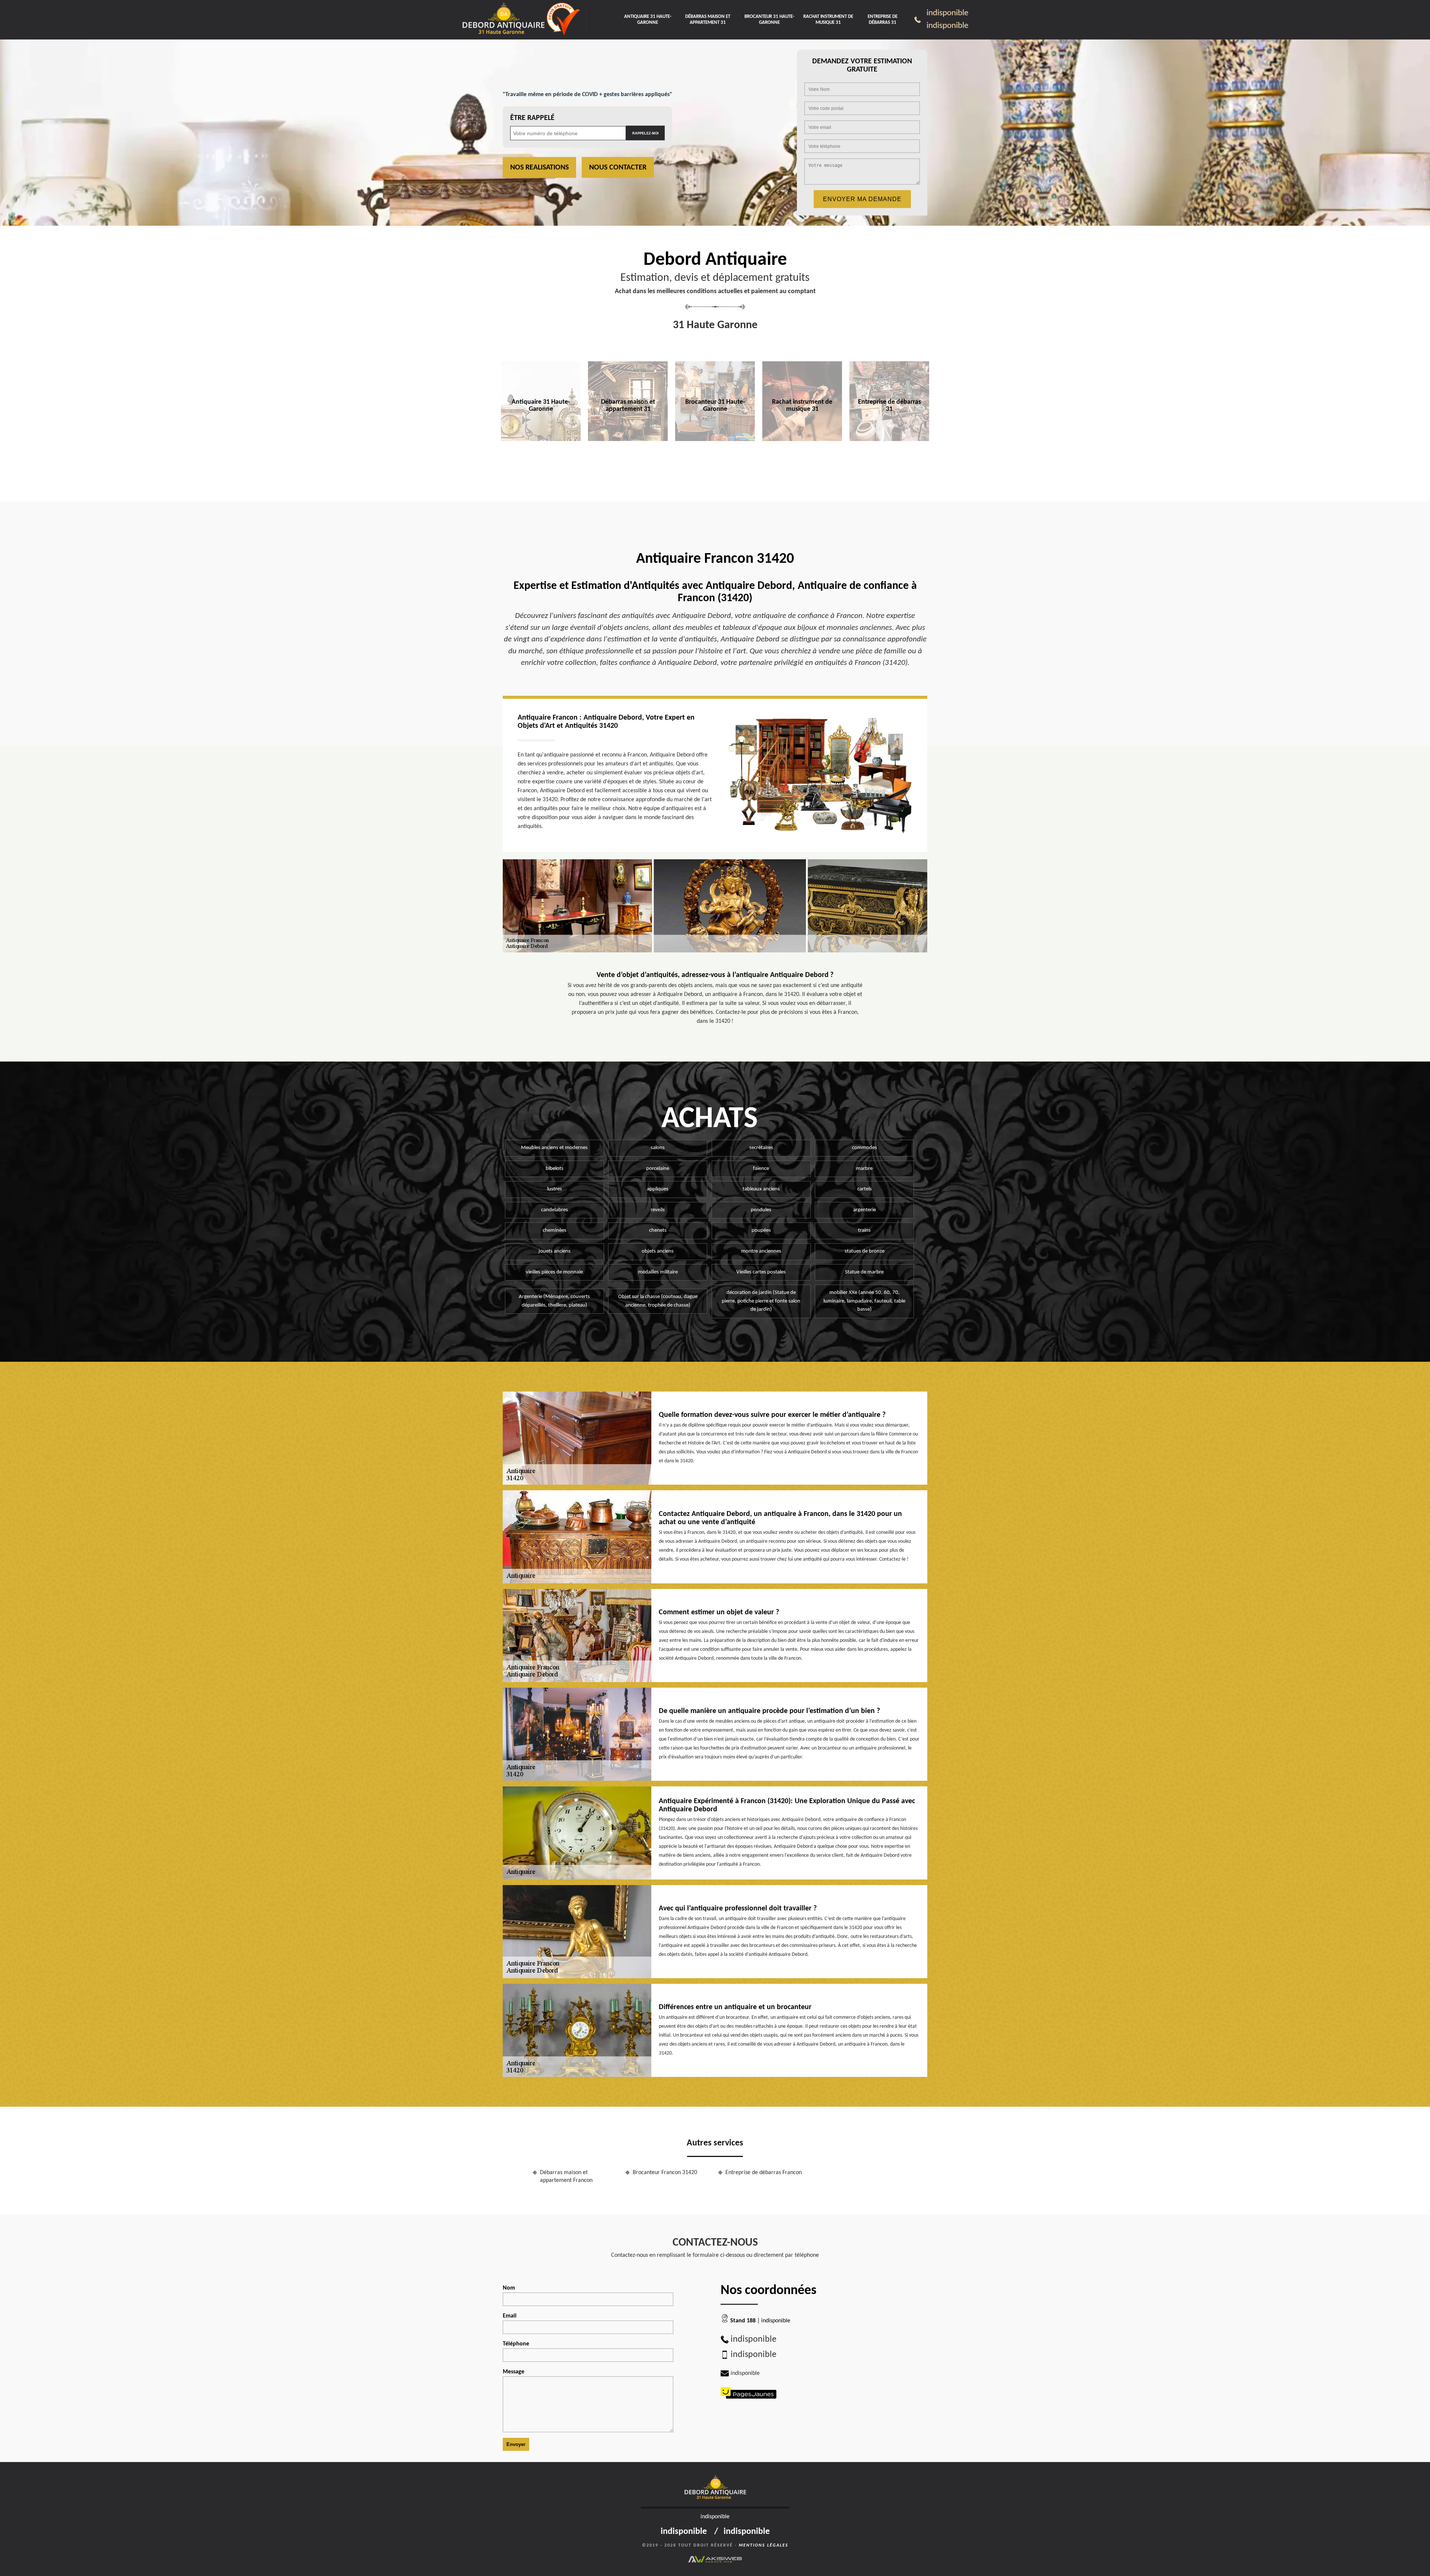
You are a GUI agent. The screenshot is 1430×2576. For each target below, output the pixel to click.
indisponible (947, 13)
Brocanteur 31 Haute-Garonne (769, 20)
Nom (509, 2288)
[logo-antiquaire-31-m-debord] (503, 20)
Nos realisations (539, 168)
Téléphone (516, 2344)
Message (514, 2372)
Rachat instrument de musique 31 (828, 20)
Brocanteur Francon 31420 (665, 2173)
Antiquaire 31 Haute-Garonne (648, 20)
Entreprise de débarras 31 (883, 20)
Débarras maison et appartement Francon (566, 2177)
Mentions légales (764, 2545)
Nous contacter (618, 168)
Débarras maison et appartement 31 (708, 20)
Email (510, 2316)
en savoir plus (541, 457)
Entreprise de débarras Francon (764, 2173)
